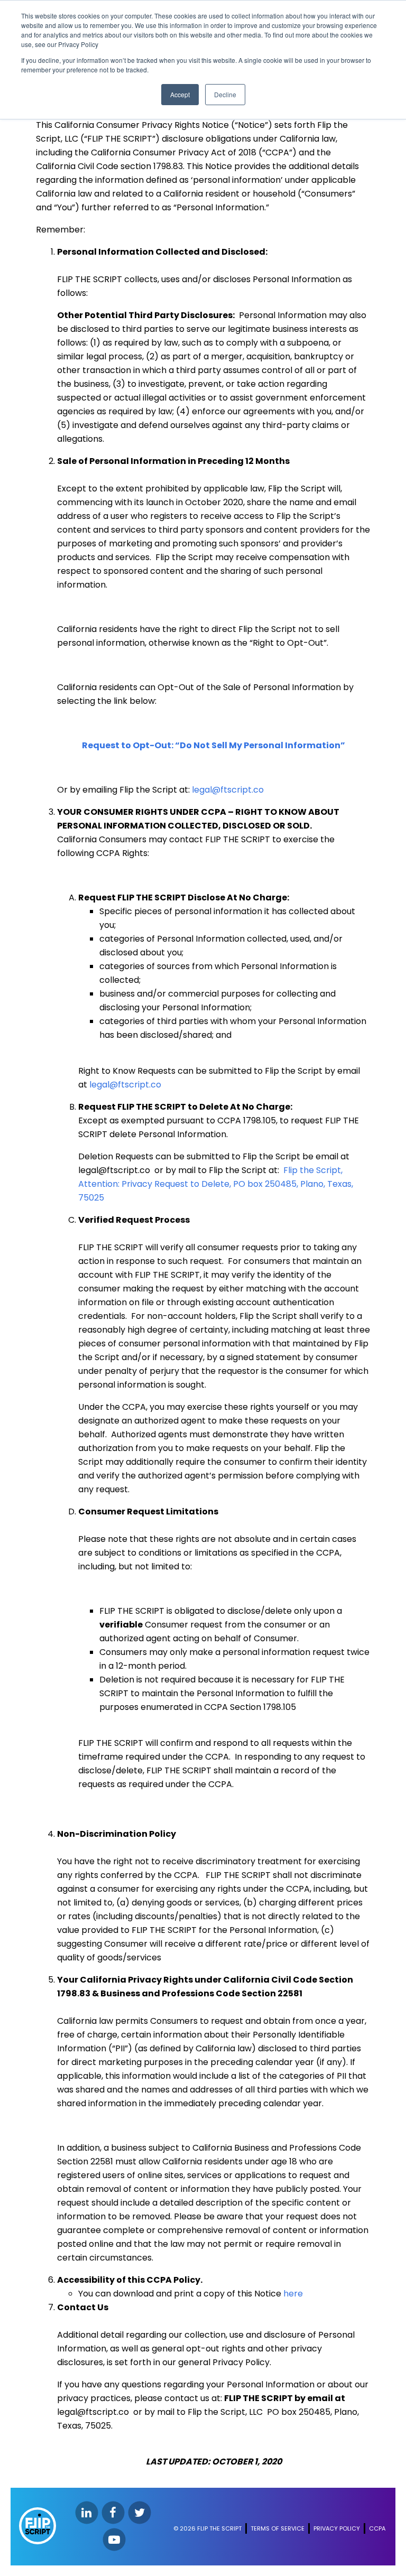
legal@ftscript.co (228, 790)
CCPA (377, 2528)
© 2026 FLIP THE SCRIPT (207, 2528)
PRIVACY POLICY (337, 2528)
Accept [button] (180, 94)
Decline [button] (225, 94)
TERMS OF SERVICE (278, 2528)
